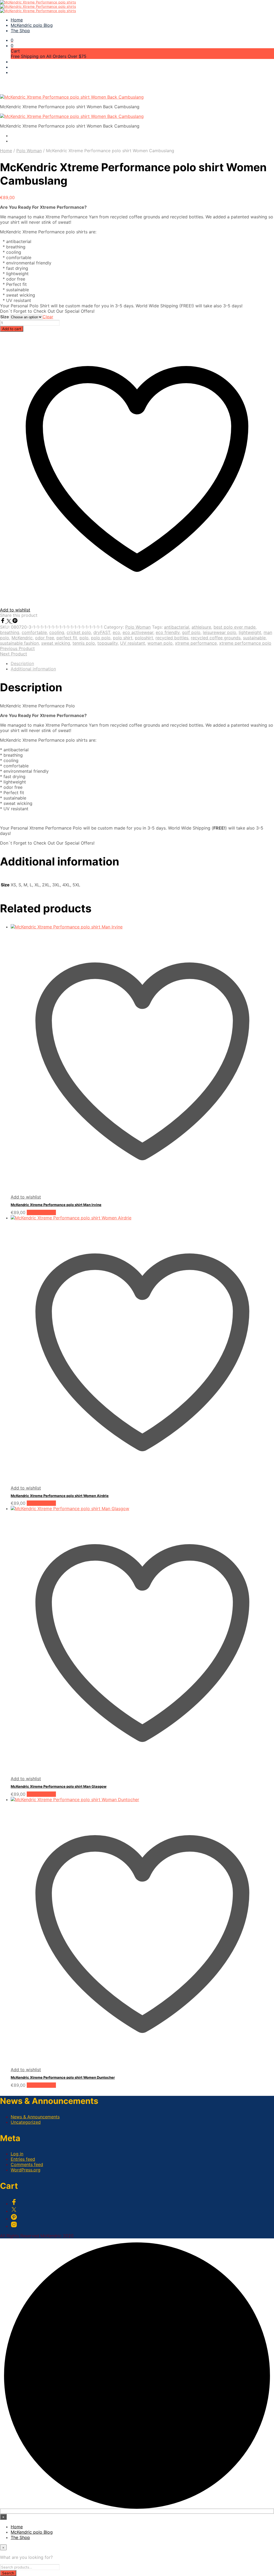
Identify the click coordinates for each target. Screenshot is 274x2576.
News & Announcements (35, 2117)
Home (17, 20)
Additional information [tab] (33, 669)
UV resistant (133, 643)
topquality (108, 643)
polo (84, 638)
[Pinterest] (15, 622)
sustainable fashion (19, 643)
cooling (57, 632)
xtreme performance (196, 643)
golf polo (191, 632)
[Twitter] (9, 622)
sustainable (254, 638)
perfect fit (67, 638)
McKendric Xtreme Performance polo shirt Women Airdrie (60, 1496)
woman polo (160, 643)
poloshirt (144, 638)
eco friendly (168, 632)
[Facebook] (3, 622)
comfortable (34, 632)
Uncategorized (26, 2122)
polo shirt (123, 638)
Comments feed (27, 2164)
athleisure (201, 627)
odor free (45, 638)
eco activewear (138, 632)
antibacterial (177, 627)
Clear (48, 317)
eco (116, 632)
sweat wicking (56, 643)
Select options (41, 1212)
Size (5, 317)
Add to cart (12, 329)
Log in (17, 2154)
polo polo (101, 638)
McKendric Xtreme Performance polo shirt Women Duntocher (63, 2077)
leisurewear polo (220, 632)
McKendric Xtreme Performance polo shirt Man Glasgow (59, 1786)
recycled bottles (172, 638)
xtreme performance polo (245, 643)
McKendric (22, 638)
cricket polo (79, 632)
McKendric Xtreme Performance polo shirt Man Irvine (56, 1205)
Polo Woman (29, 151)
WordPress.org (26, 2170)
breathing (10, 632)
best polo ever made (235, 627)
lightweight (250, 632)
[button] (12, 40)
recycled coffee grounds (216, 638)
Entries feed (23, 2159)
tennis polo (84, 643)
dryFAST (102, 632)
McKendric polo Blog (32, 25)
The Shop (20, 31)
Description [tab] (22, 663)
